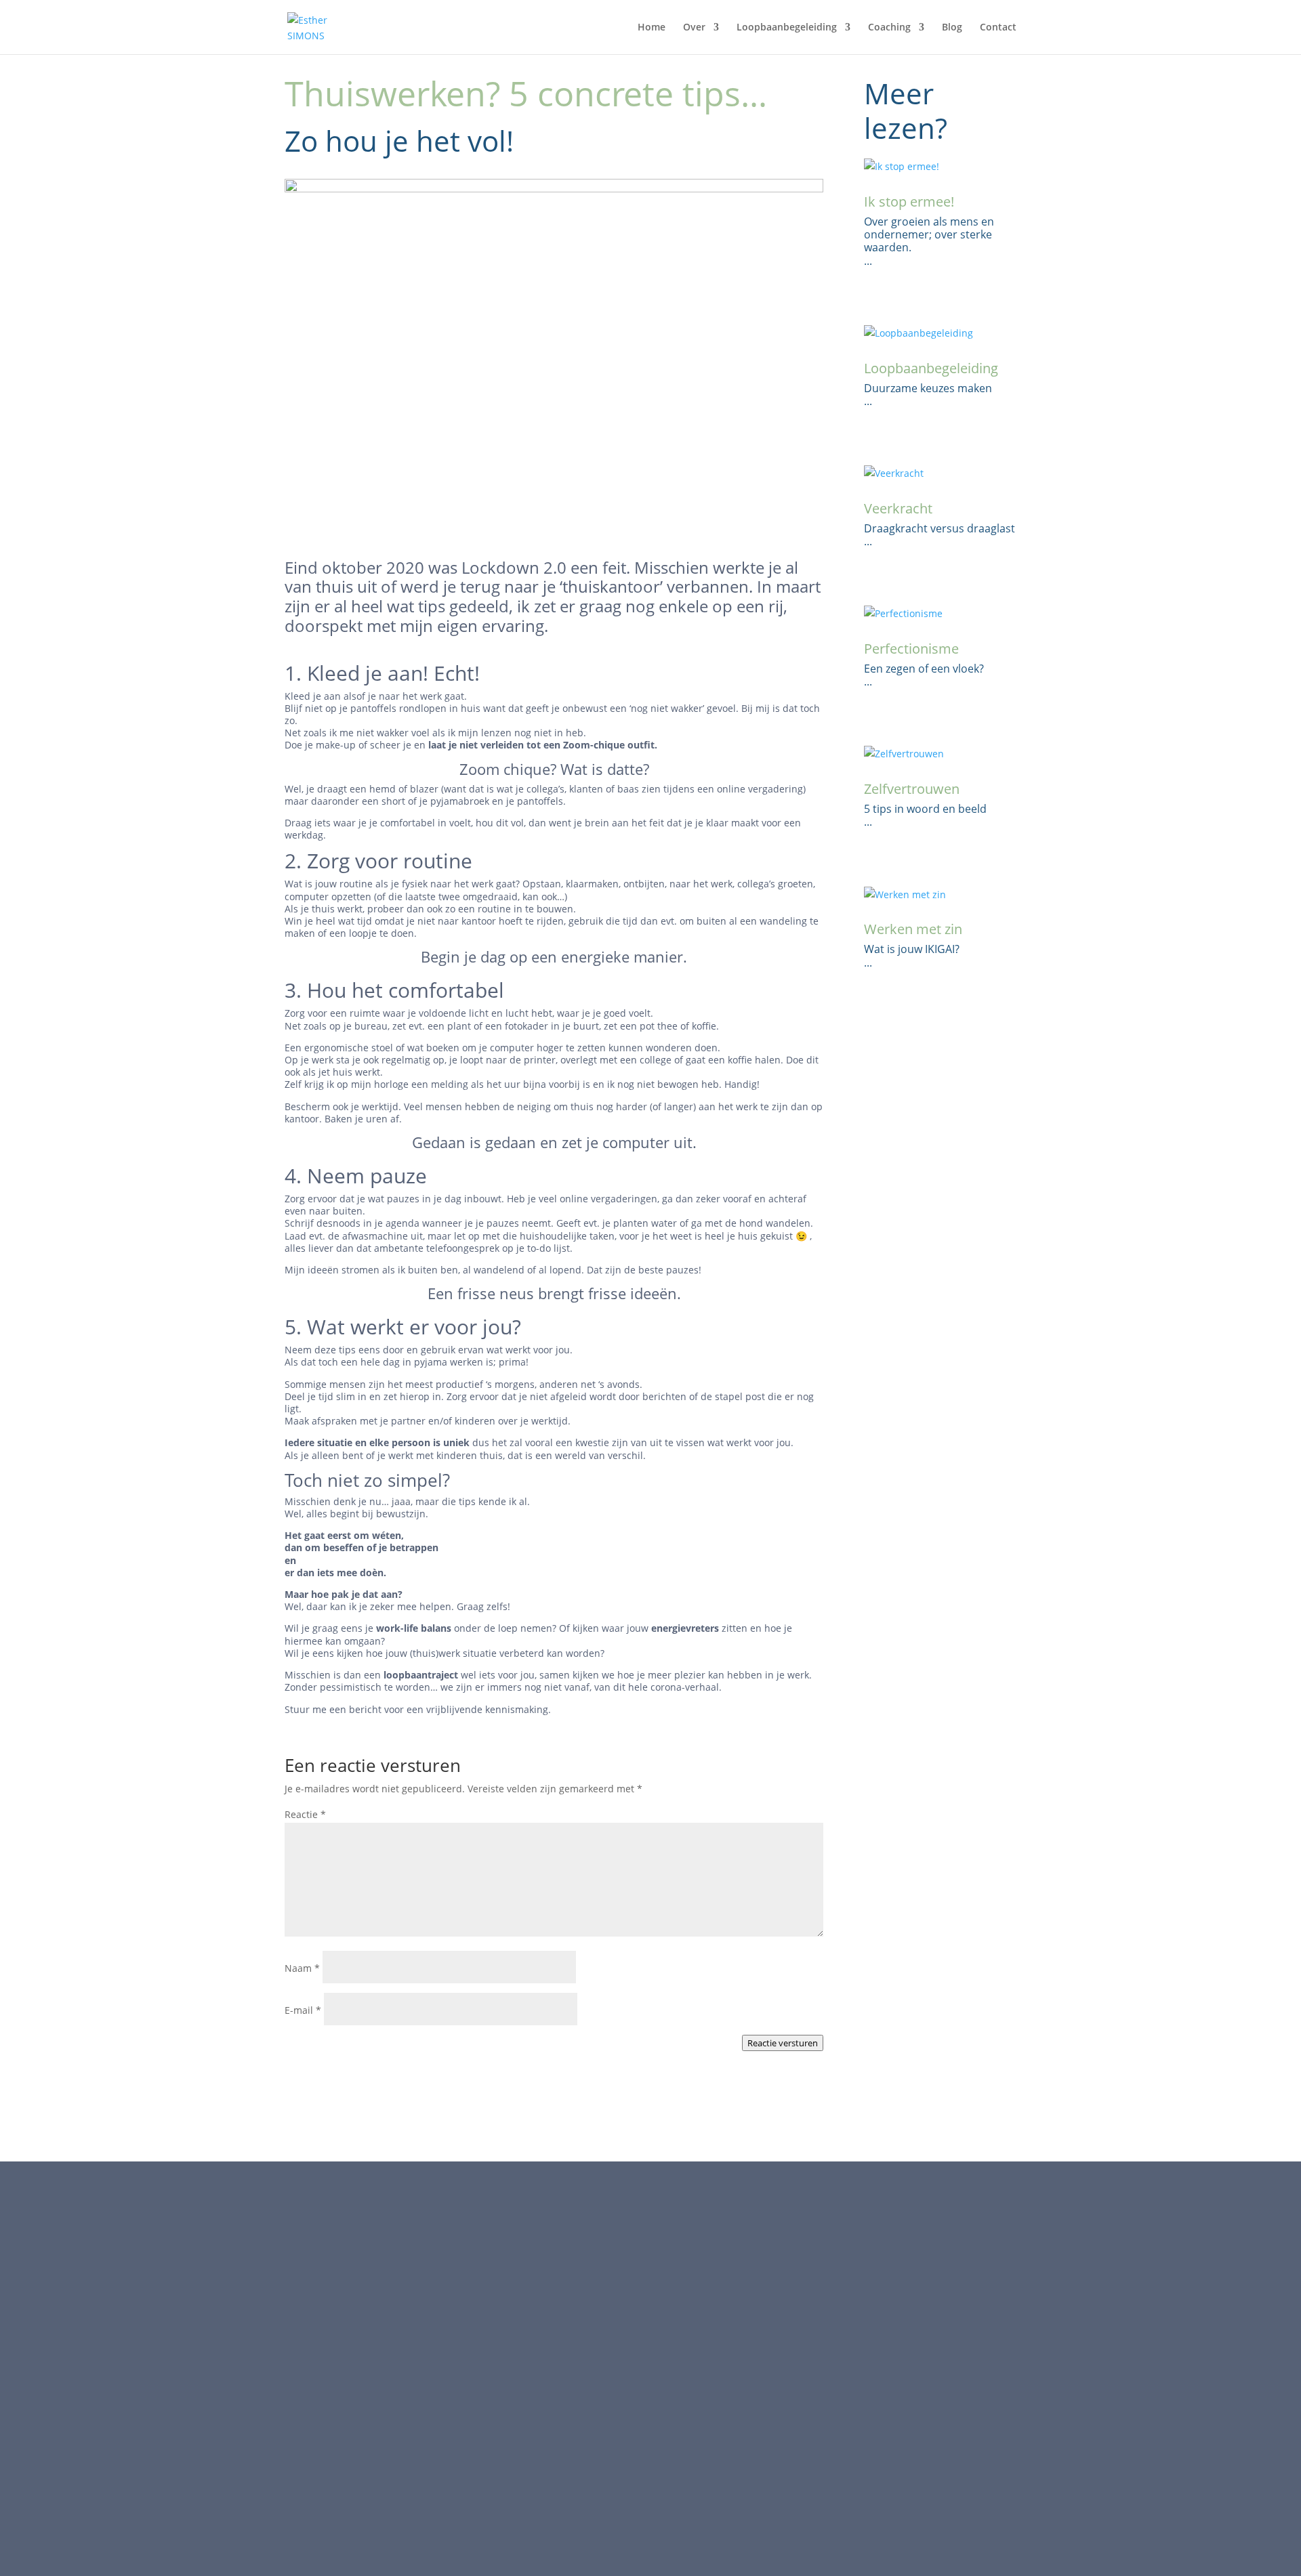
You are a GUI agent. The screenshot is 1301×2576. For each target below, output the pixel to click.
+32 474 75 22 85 (354, 2297)
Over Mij (561, 2297)
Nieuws (559, 2396)
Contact (998, 28)
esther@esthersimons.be (373, 2311)
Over (694, 28)
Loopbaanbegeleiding (787, 28)
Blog (952, 28)
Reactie (305, 1814)
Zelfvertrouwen (912, 789)
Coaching (563, 2336)
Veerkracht (898, 508)
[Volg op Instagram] (865, 2300)
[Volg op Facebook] (810, 2300)
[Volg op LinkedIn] (838, 2300)
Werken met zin (913, 929)
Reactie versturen (783, 2043)
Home (652, 28)
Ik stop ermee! (909, 202)
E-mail (303, 2010)
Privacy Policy (572, 2436)
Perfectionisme (911, 649)
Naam (302, 1968)
